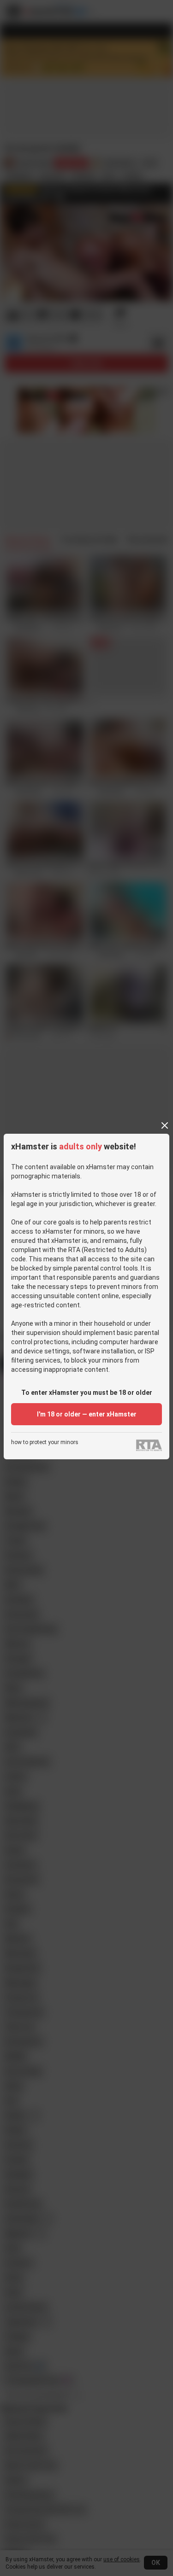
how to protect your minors (45, 1442)
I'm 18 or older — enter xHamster (87, 1414)
